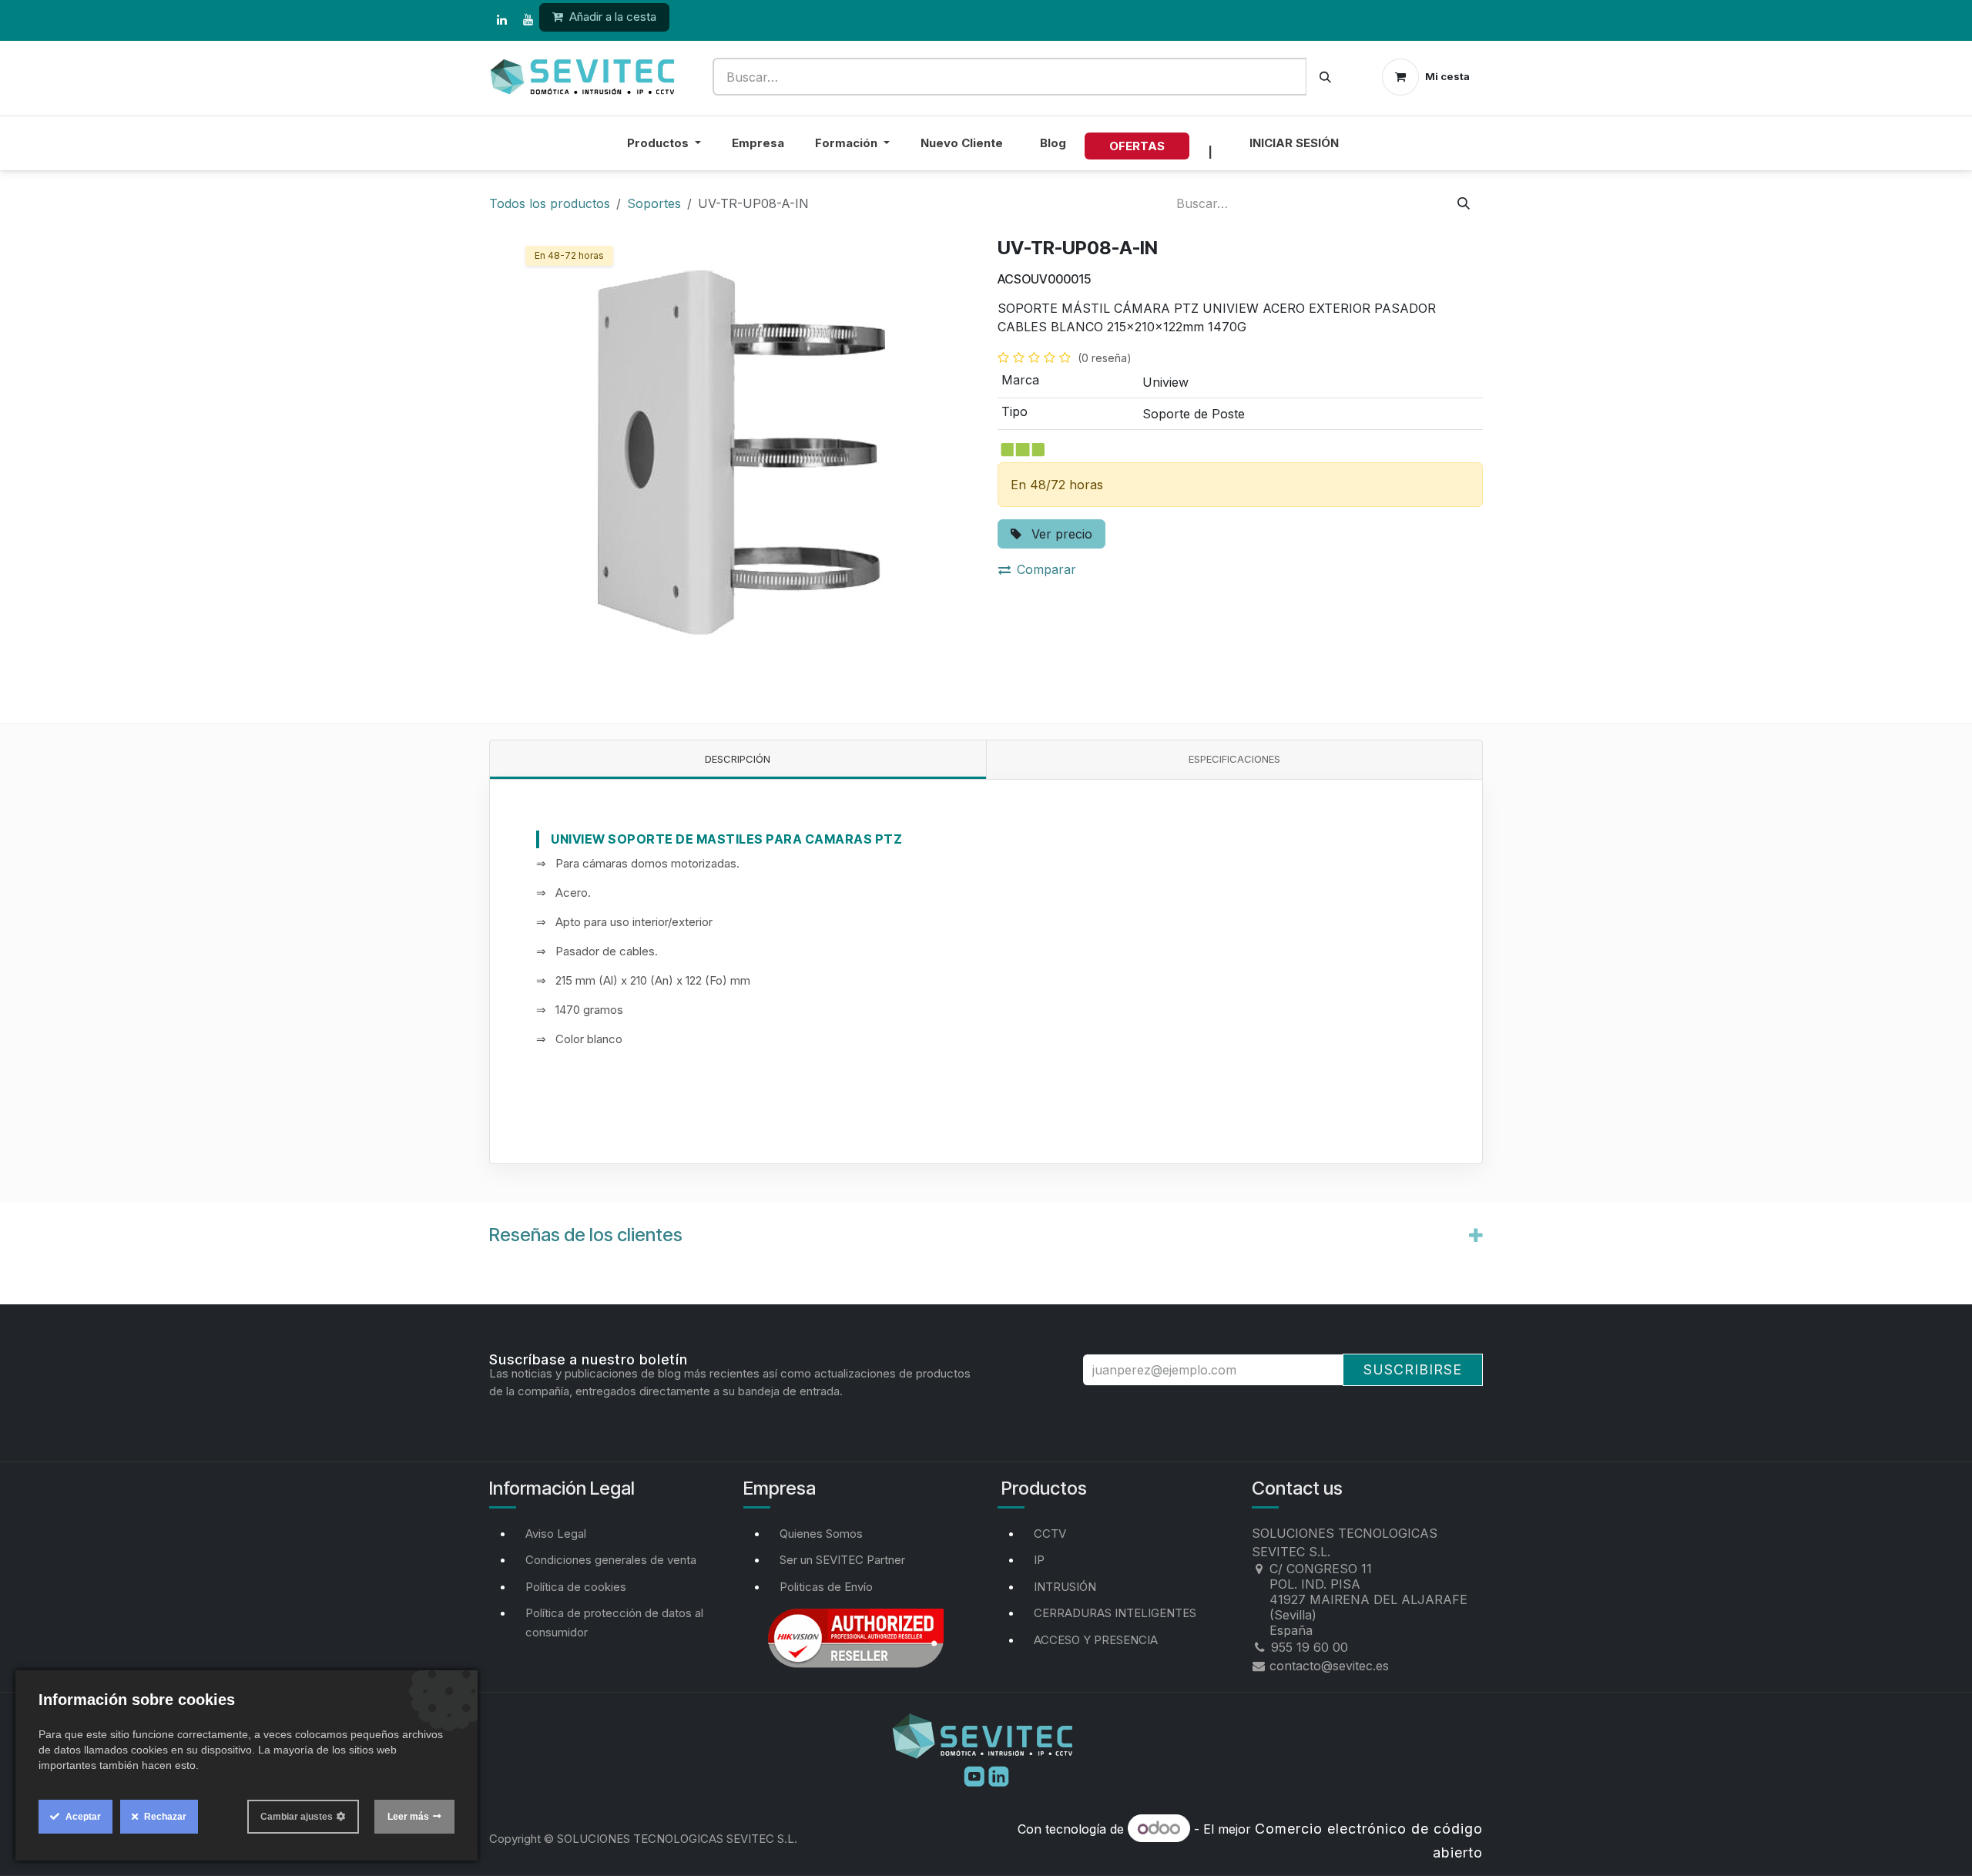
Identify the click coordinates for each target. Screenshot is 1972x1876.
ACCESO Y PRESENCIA (1096, 1640)
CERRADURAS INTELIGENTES (1115, 1613)
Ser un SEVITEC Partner (842, 1560)
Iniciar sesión (1294, 143)
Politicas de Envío (826, 1587)
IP (1039, 1560)
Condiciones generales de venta (611, 1560)
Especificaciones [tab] (1234, 759)
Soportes (654, 203)
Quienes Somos (821, 1534)
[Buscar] (1325, 77)
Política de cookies (576, 1587)
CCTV (1050, 1534)
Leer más (408, 1817)
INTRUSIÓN (1065, 1587)
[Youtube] (976, 1775)
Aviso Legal (556, 1534)
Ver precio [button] (1060, 534)
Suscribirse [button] (1413, 1369)
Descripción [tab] (738, 759)
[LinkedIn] (501, 20)
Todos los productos (550, 203)
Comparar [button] (1046, 569)
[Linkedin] (999, 1775)
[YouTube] (528, 20)
